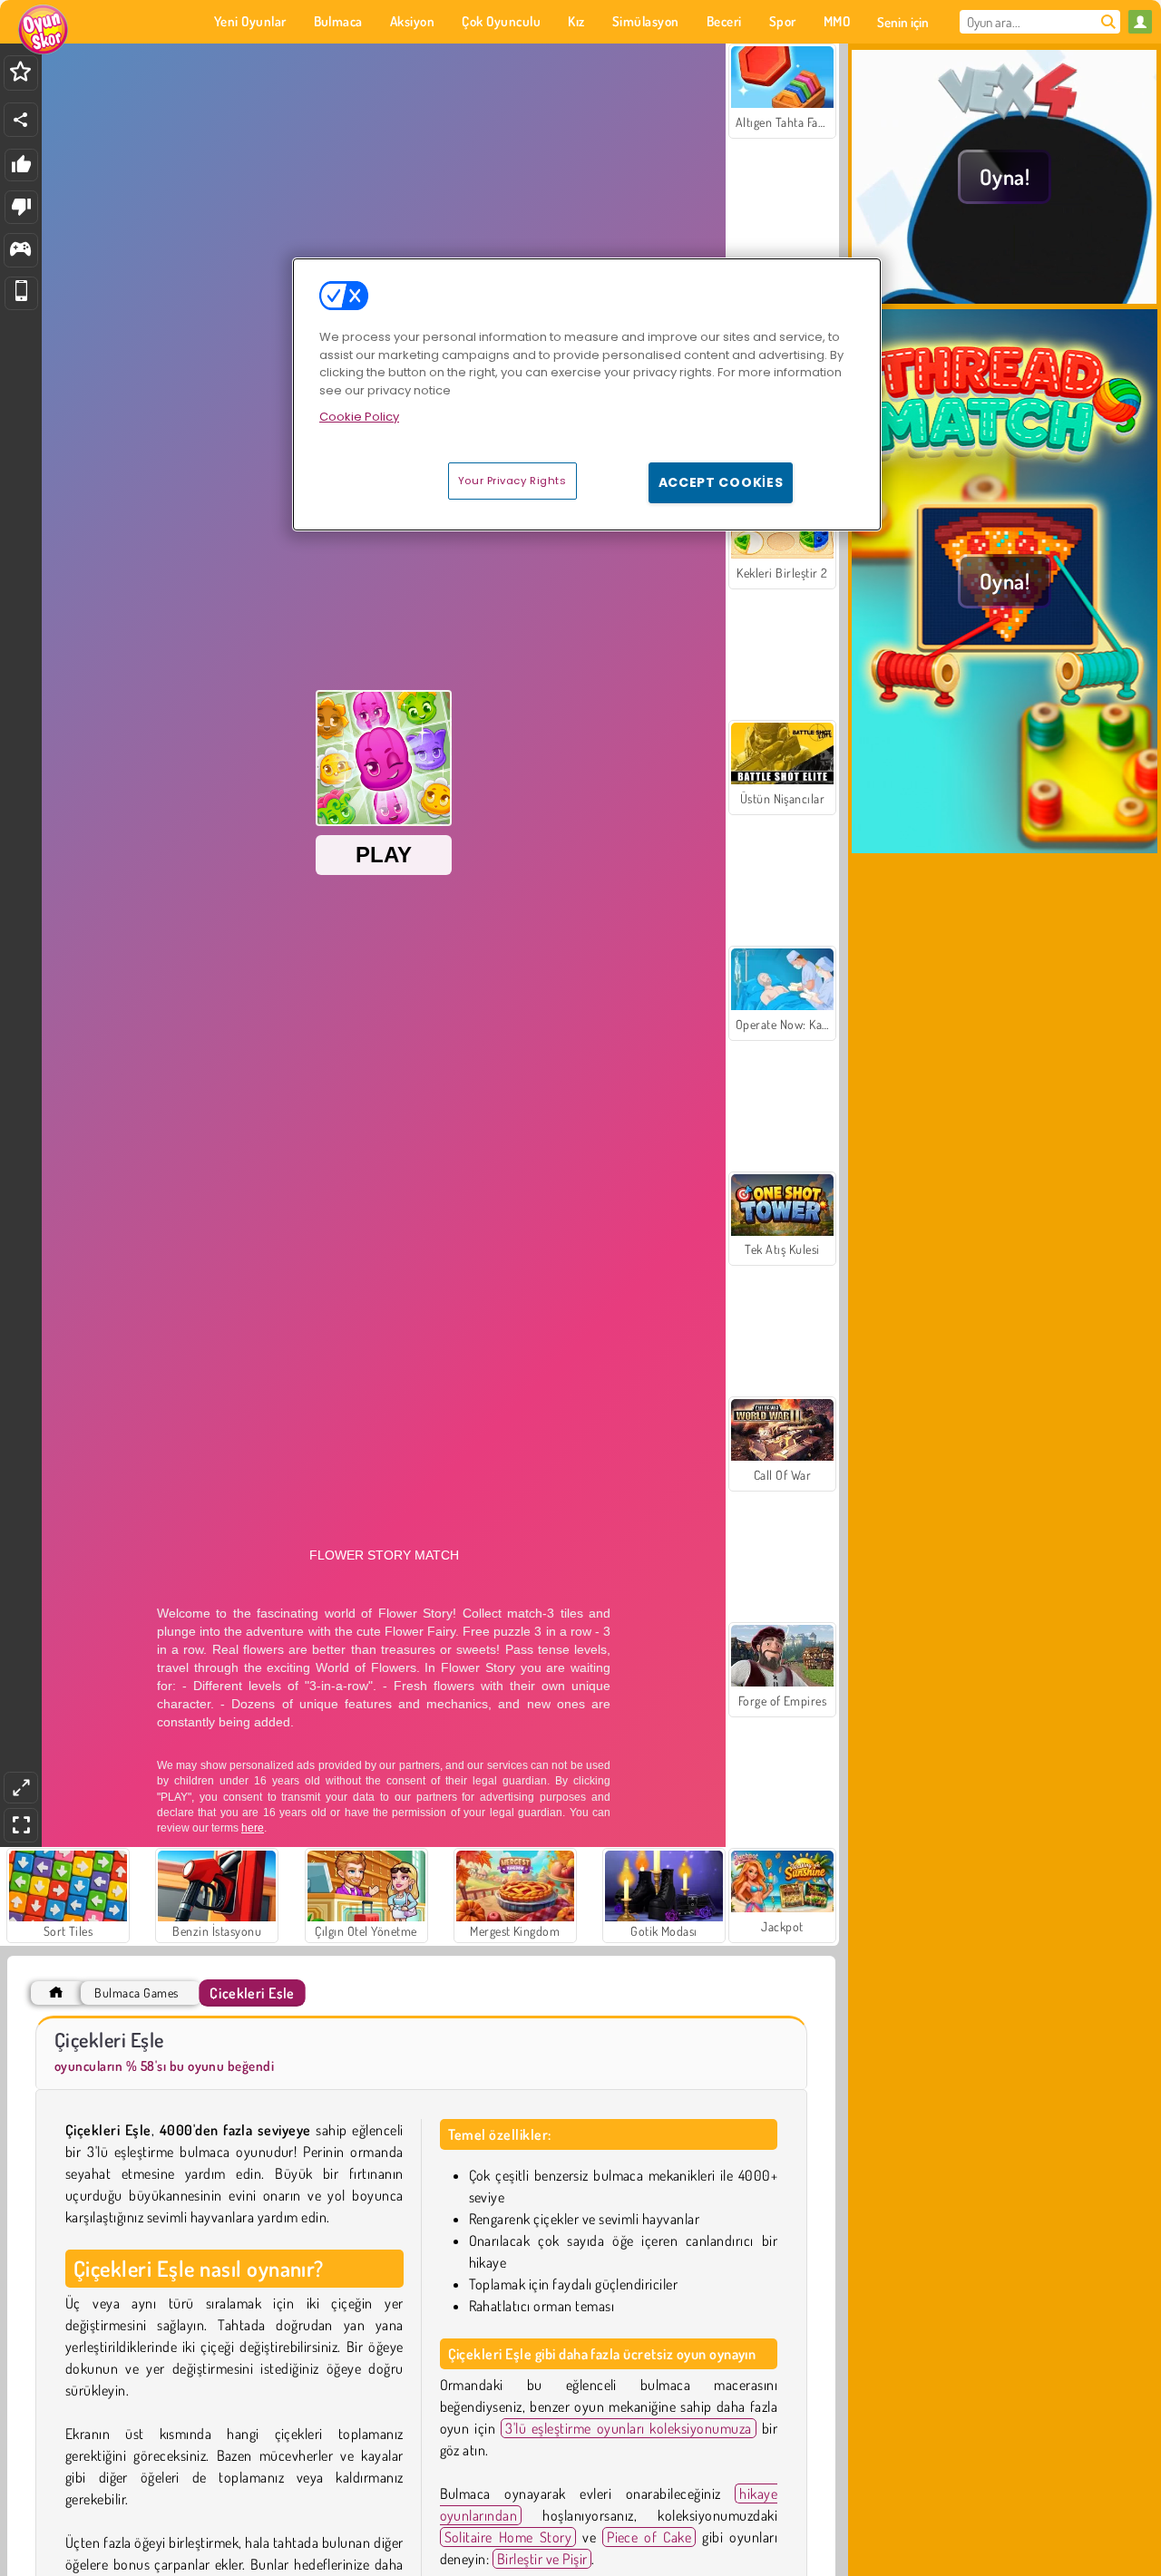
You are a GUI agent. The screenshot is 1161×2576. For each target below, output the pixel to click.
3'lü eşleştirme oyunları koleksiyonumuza (628, 2428)
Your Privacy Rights (512, 481)
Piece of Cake (649, 2537)
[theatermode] (21, 1788)
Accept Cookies (721, 482)
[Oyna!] (1005, 298)
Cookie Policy (359, 417)
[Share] (21, 120)
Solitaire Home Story (508, 2537)
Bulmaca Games (136, 1993)
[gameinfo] (20, 251)
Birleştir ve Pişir (542, 2559)
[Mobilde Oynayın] (21, 293)
